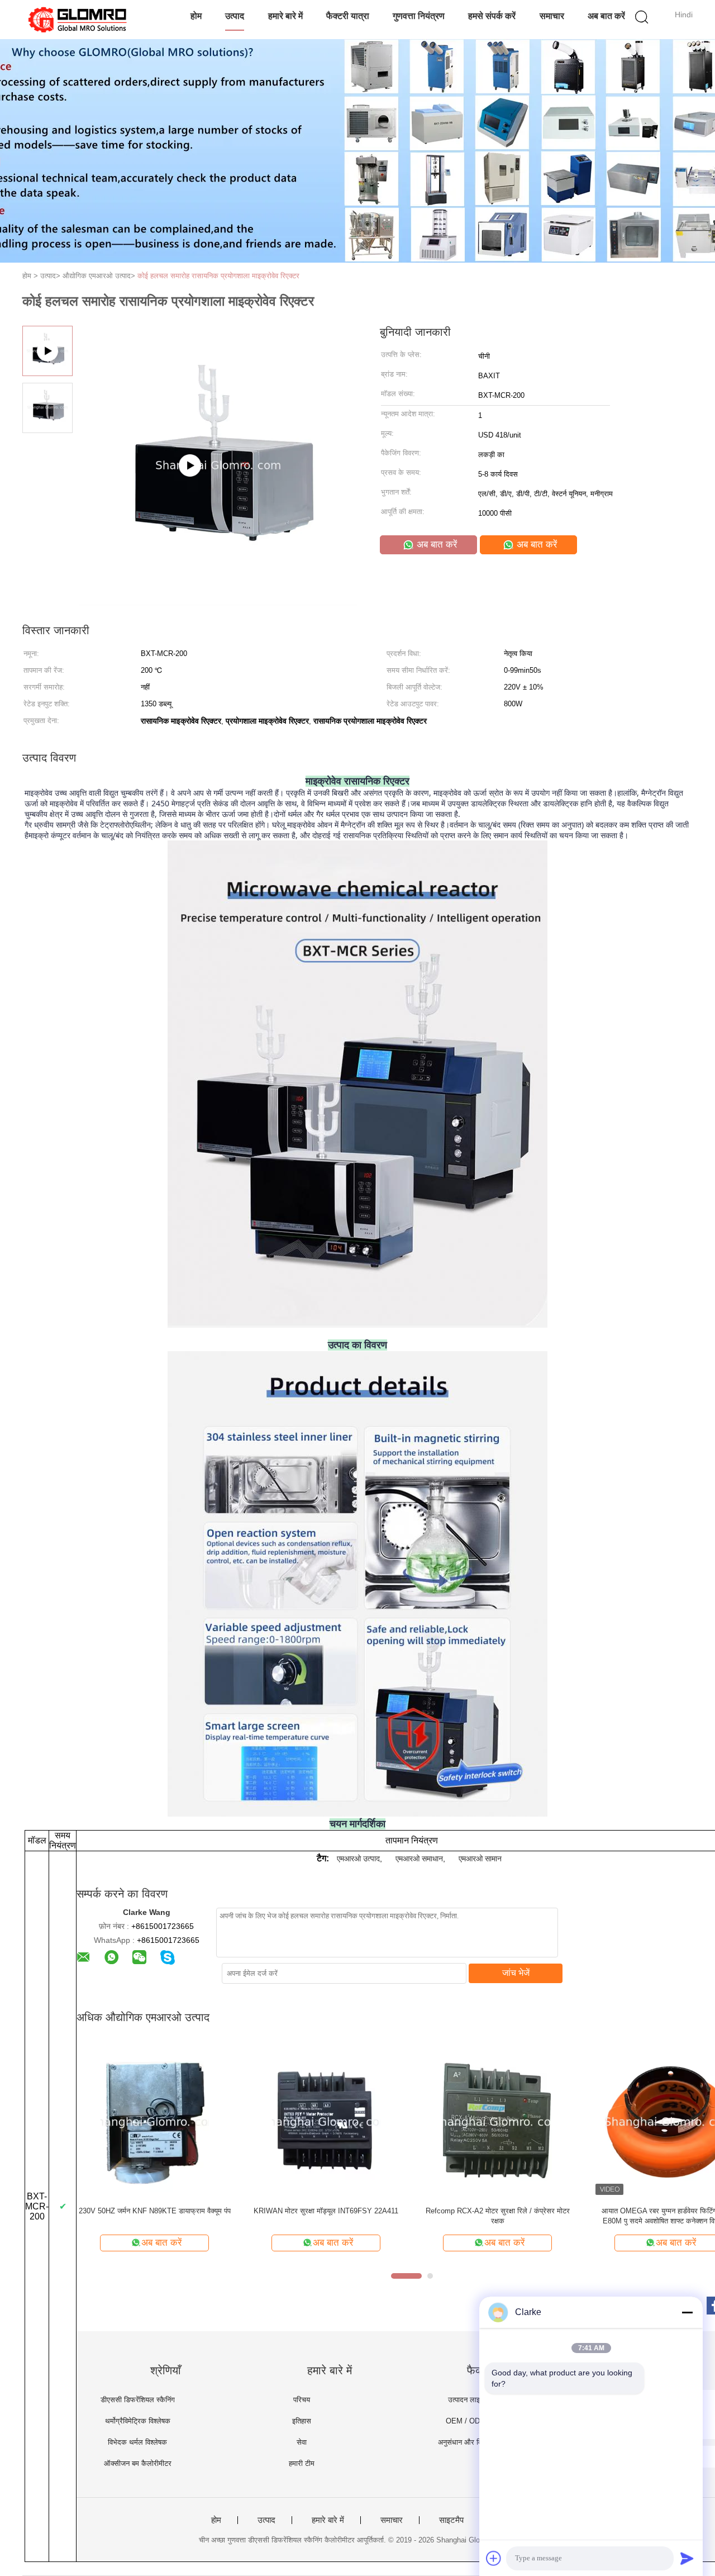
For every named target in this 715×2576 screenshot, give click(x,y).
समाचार (552, 16)
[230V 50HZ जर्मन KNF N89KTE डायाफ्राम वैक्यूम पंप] (154, 2121)
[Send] (687, 2558)
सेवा (302, 2442)
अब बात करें (606, 16)
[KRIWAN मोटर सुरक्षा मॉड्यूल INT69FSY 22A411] (326, 2121)
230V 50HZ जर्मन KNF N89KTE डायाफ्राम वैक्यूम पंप (155, 2211)
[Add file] (494, 2558)
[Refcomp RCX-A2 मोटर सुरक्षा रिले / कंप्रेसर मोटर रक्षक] (497, 2121)
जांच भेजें (516, 1973)
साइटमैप (451, 2520)
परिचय (302, 2400)
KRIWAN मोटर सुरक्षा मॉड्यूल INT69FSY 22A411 (326, 2211)
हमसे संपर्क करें (492, 16)
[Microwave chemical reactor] (218, 601)
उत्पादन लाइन (466, 2400)
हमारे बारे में (285, 16)
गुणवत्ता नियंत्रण (419, 16)
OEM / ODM (466, 2421)
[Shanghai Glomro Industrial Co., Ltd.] (77, 20)
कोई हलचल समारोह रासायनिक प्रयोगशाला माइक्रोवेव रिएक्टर (218, 276)
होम (196, 16)
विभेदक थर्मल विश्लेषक (137, 2442)
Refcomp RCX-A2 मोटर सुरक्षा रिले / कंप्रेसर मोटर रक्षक (498, 2216)
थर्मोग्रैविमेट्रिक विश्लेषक (138, 2421)
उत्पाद (235, 16)
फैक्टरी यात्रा (348, 16)
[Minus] (687, 2312)
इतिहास (302, 2421)
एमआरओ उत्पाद (358, 1859)
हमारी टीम (302, 2463)
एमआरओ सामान (480, 1859)
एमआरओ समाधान (419, 1859)
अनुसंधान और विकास (466, 2442)
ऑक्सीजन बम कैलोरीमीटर (138, 2463)
